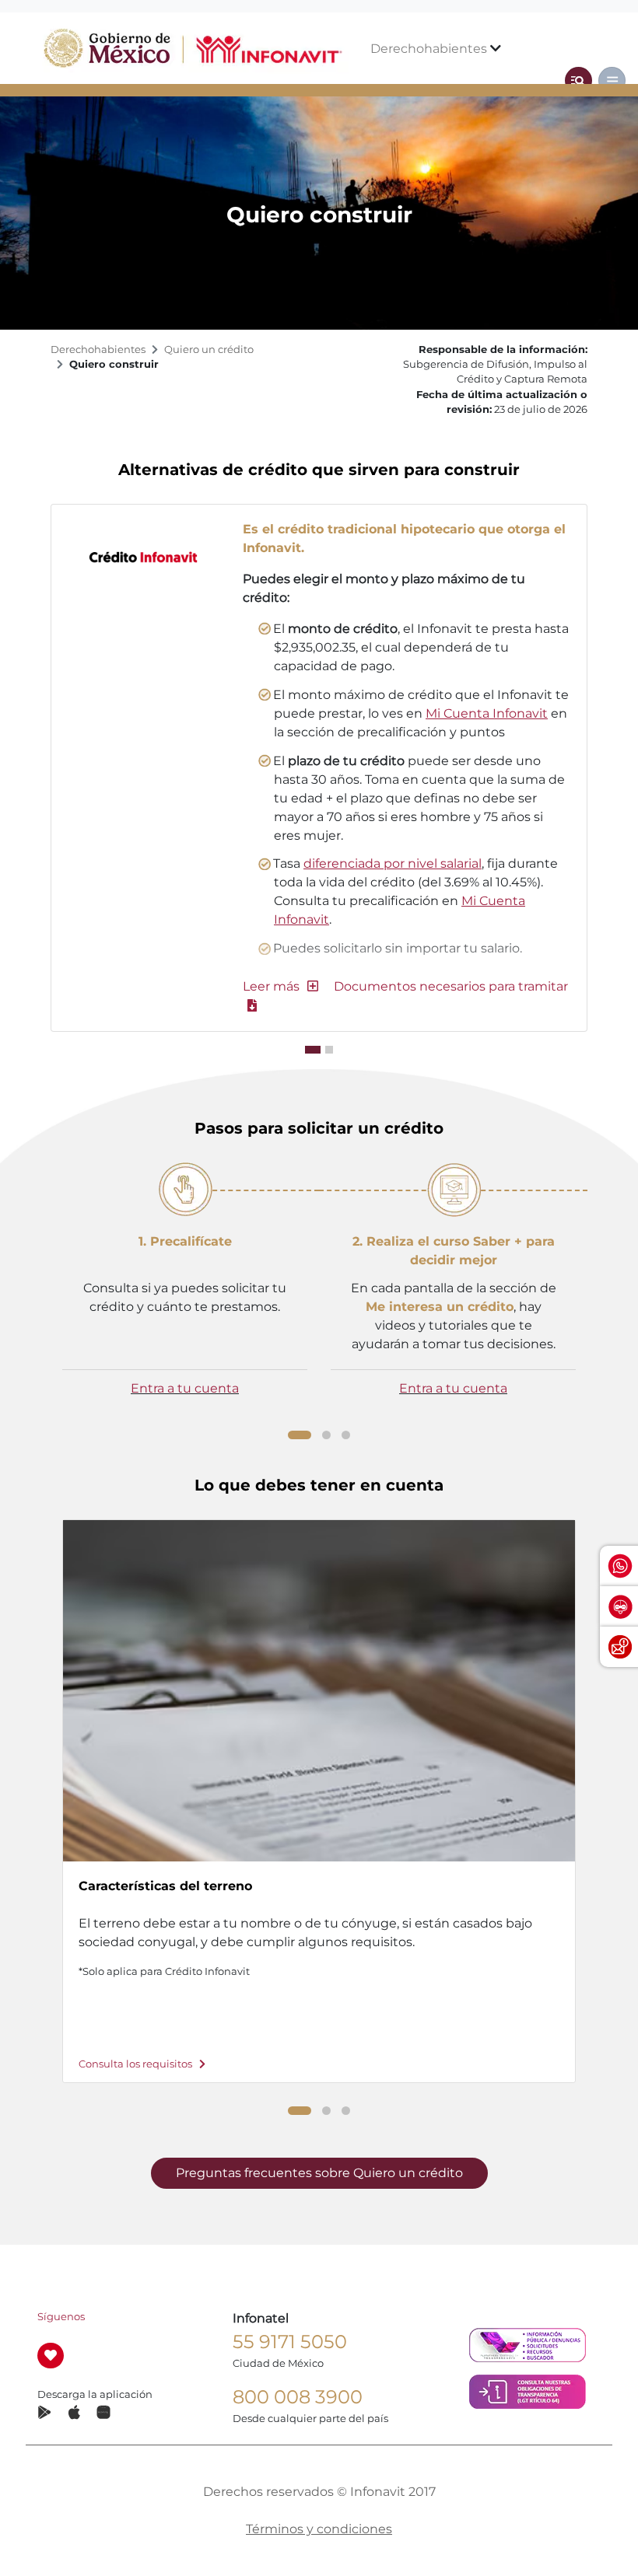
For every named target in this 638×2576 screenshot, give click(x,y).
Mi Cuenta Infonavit (487, 713)
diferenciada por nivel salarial (393, 863)
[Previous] (46, 1295)
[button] (280, 986)
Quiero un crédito (209, 350)
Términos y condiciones (319, 2529)
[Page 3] (346, 1435)
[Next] (592, 1298)
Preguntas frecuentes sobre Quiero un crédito (319, 2173)
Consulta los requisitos (137, 2064)
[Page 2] (326, 1435)
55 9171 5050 (290, 2342)
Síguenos (61, 2317)
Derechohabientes (430, 49)
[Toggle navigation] (578, 80)
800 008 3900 (298, 2397)
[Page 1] (300, 1435)
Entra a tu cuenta (185, 1388)
